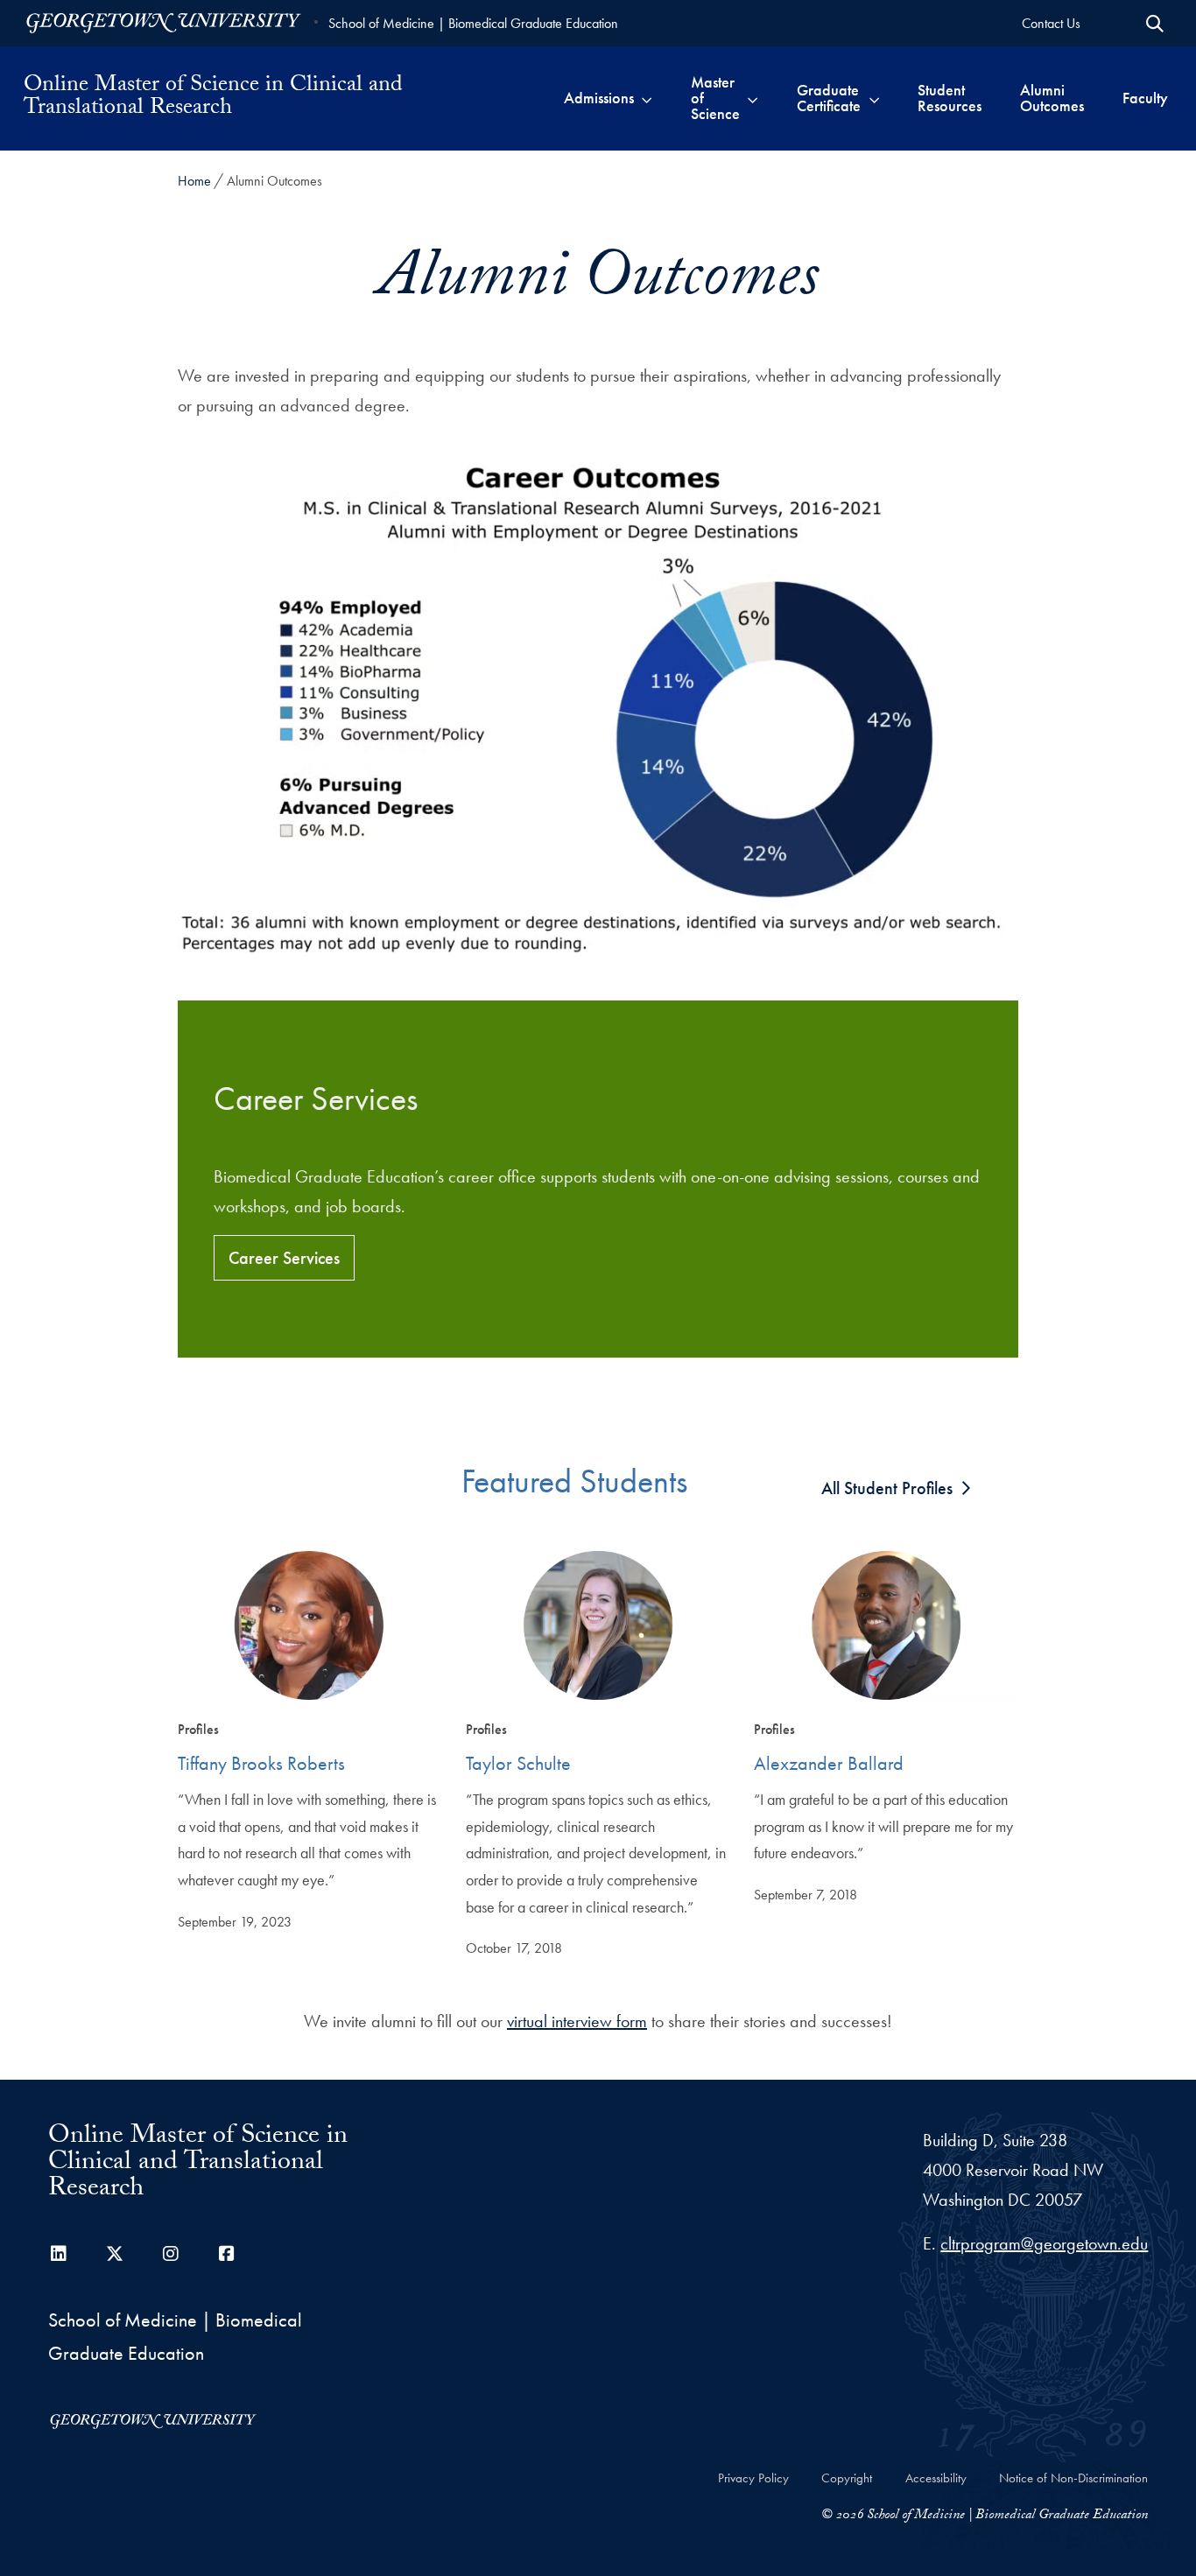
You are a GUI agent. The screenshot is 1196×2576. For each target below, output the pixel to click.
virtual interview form (577, 2021)
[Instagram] (171, 2254)
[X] (115, 2254)
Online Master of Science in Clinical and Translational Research (213, 98)
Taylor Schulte (518, 1763)
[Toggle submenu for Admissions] (647, 98)
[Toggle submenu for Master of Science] (753, 98)
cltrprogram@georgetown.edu (1044, 2243)
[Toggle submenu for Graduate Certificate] (874, 98)
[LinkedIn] (59, 2254)
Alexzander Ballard (829, 1763)
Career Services (284, 1258)
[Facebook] (227, 2254)
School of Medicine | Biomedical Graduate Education (473, 23)
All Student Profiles (887, 1488)
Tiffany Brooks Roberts (261, 1763)
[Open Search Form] (1155, 24)
